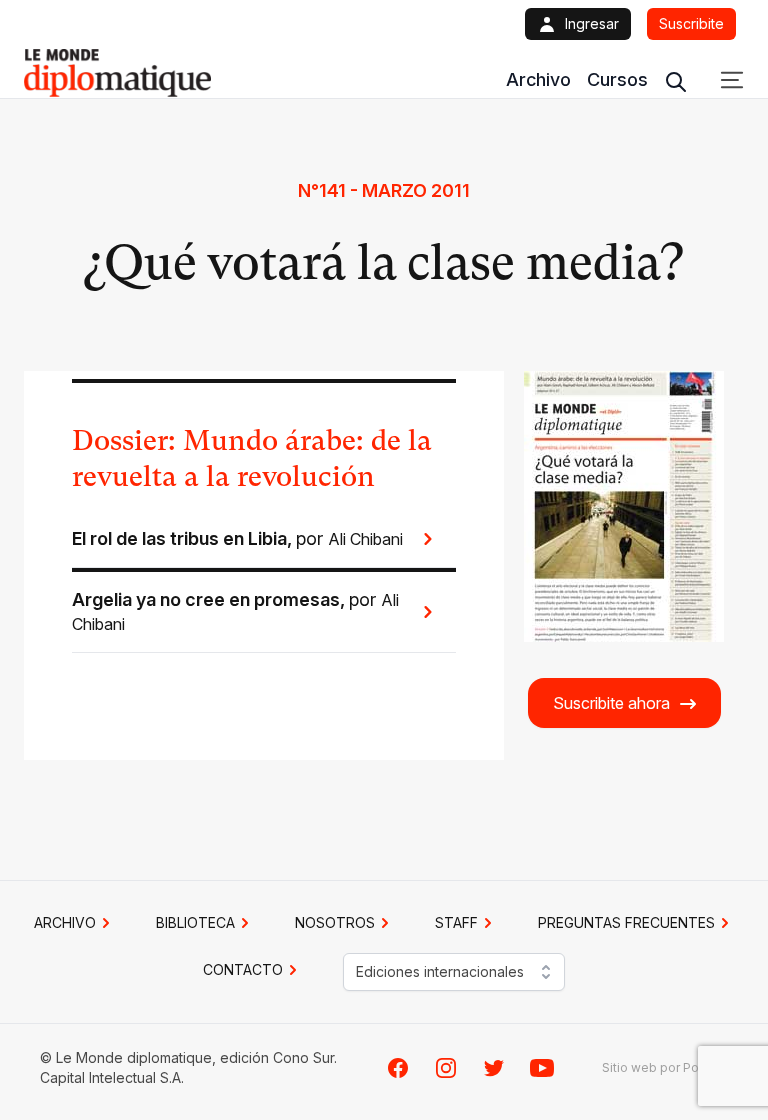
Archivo (538, 79)
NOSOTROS (335, 922)
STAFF (456, 922)
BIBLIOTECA (195, 922)
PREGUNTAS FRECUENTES (626, 922)
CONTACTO (243, 969)
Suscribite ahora (611, 703)
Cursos (617, 79)
